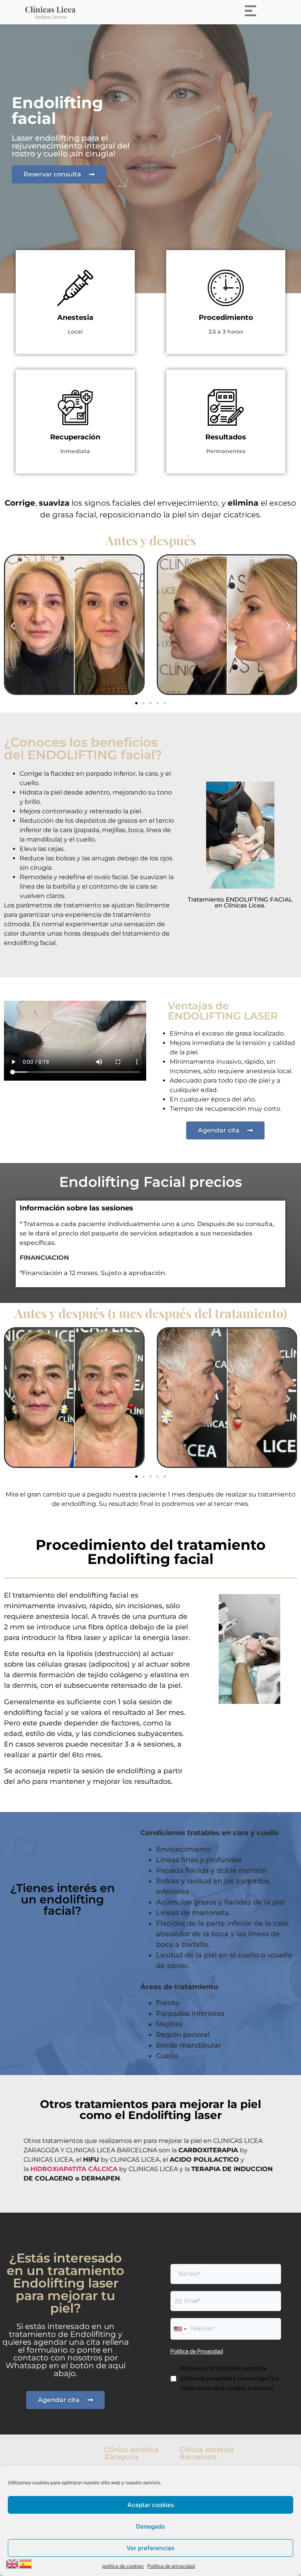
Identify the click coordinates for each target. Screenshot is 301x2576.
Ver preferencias (150, 2548)
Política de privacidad (171, 2566)
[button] (13, 626)
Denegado (150, 2526)
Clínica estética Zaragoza (131, 2453)
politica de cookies (123, 2566)
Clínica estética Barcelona (207, 2453)
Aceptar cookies (151, 2505)
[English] (13, 2563)
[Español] (26, 2563)
